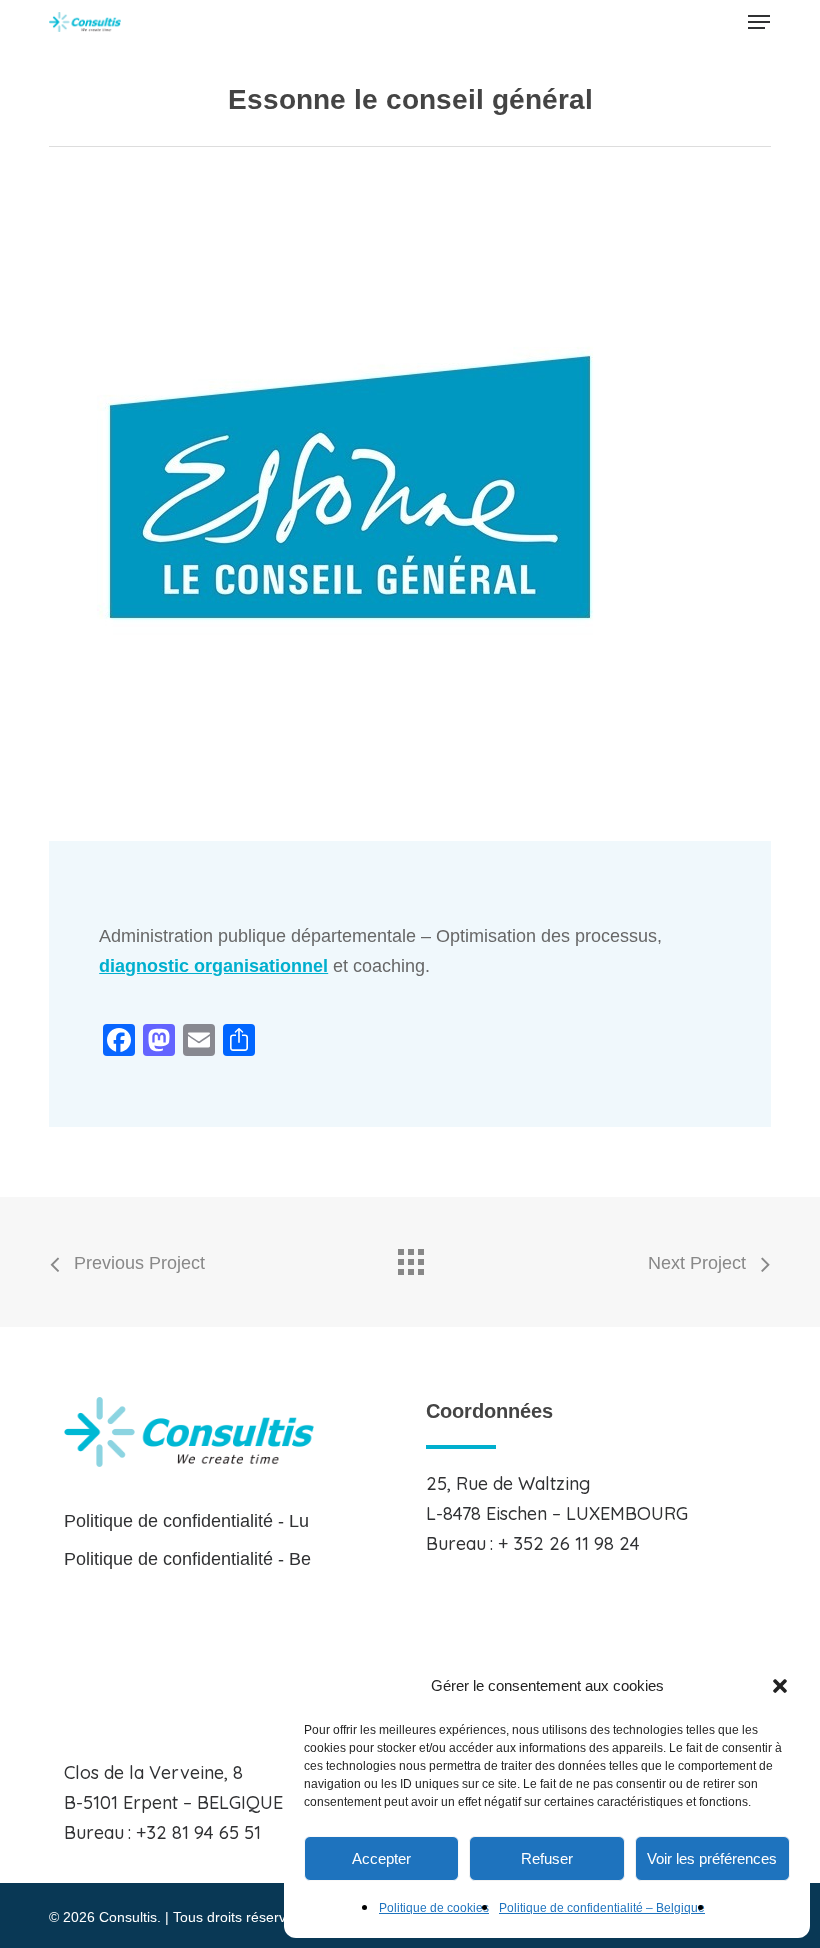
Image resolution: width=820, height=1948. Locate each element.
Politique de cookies (434, 1908)
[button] (780, 1686)
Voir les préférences (712, 1858)
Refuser (547, 1858)
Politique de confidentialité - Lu (186, 1521)
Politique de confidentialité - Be (187, 1559)
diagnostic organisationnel (213, 966)
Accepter (381, 1858)
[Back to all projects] (410, 1257)
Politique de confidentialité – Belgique (602, 1908)
